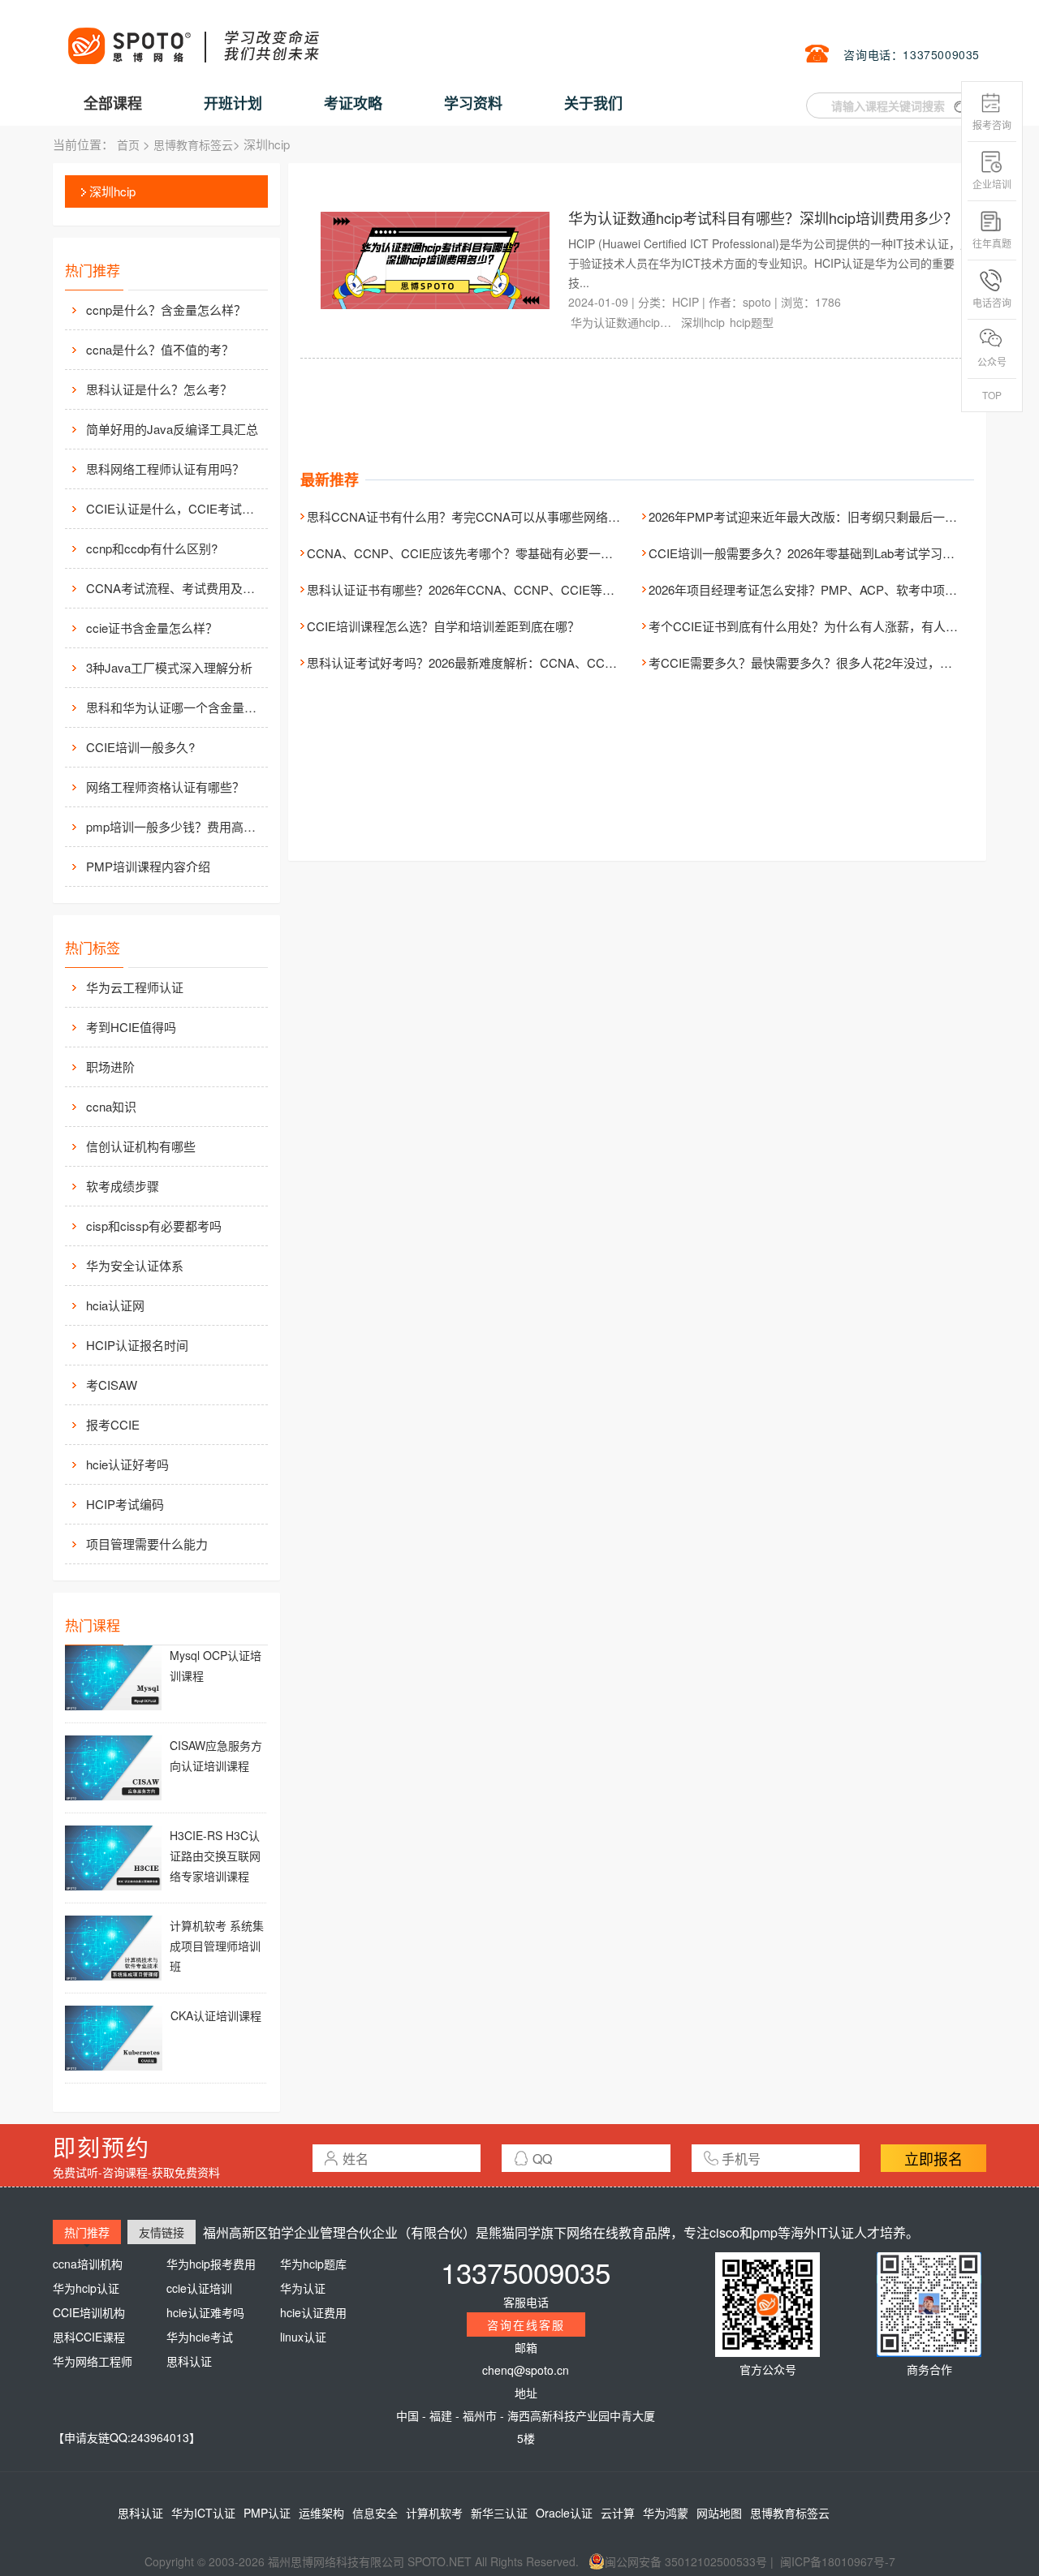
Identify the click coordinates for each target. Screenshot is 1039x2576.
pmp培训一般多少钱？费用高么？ (175, 826)
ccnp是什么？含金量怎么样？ (166, 310)
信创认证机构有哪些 (141, 1146)
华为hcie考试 (200, 2337)
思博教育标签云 (193, 144)
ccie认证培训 (199, 2288)
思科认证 (189, 2361)
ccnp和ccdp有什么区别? (152, 548)
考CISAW (112, 1385)
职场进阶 (110, 1067)
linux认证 (303, 2337)
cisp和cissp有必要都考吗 (154, 1226)
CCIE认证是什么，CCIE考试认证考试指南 (175, 508)
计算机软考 (434, 2513)
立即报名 (933, 2158)
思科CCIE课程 (89, 2337)
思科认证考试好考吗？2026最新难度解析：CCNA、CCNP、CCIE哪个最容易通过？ (534, 662)
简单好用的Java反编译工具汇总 (172, 429)
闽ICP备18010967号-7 (838, 2561)
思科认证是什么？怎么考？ (159, 389)
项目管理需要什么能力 (147, 1544)
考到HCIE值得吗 (131, 1027)
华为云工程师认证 (135, 987)
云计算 (618, 2513)
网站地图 (719, 2513)
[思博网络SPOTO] (192, 37)
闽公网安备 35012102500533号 (686, 2561)
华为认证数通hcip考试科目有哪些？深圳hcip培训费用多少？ (763, 217)
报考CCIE (113, 1424)
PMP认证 (267, 2513)
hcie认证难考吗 (205, 2312)
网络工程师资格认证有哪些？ (165, 787)
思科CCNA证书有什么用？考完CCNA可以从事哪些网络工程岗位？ (488, 516)
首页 (128, 144)
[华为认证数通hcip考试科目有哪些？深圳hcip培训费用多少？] (435, 259)
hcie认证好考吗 (127, 1464)
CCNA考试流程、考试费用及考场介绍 (175, 588)
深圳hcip (112, 191)
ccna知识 (111, 1106)
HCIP (685, 302)
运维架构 (321, 2513)
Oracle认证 (564, 2513)
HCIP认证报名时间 (137, 1345)
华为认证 (303, 2288)
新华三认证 (499, 2513)
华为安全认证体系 (135, 1265)
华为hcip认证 (86, 2288)
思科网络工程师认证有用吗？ (165, 469)
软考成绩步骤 (123, 1186)
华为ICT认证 (203, 2513)
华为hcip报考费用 (211, 2264)
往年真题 (992, 243)
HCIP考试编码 (125, 1504)
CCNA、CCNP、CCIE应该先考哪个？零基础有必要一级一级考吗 (484, 553)
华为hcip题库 (313, 2264)
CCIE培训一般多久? (140, 747)
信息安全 (375, 2513)
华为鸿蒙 (666, 2513)
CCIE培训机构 (89, 2312)
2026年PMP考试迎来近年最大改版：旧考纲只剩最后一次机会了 (821, 516)
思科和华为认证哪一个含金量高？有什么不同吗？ (175, 707)
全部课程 (113, 103)
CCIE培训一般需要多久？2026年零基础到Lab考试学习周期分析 (820, 553)
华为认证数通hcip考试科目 (623, 322)
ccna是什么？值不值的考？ (160, 349)
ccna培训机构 (88, 2264)
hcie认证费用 (313, 2312)
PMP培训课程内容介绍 (148, 866)
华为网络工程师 (93, 2361)
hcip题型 (752, 322)
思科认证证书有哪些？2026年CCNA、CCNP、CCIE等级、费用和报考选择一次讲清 (534, 589)
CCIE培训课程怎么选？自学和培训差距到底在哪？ (443, 626)
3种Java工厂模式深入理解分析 (169, 667)
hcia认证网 (115, 1305)
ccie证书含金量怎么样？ (152, 628)
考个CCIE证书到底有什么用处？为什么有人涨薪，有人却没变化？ (828, 626)
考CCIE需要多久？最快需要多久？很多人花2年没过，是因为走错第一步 (843, 662)
